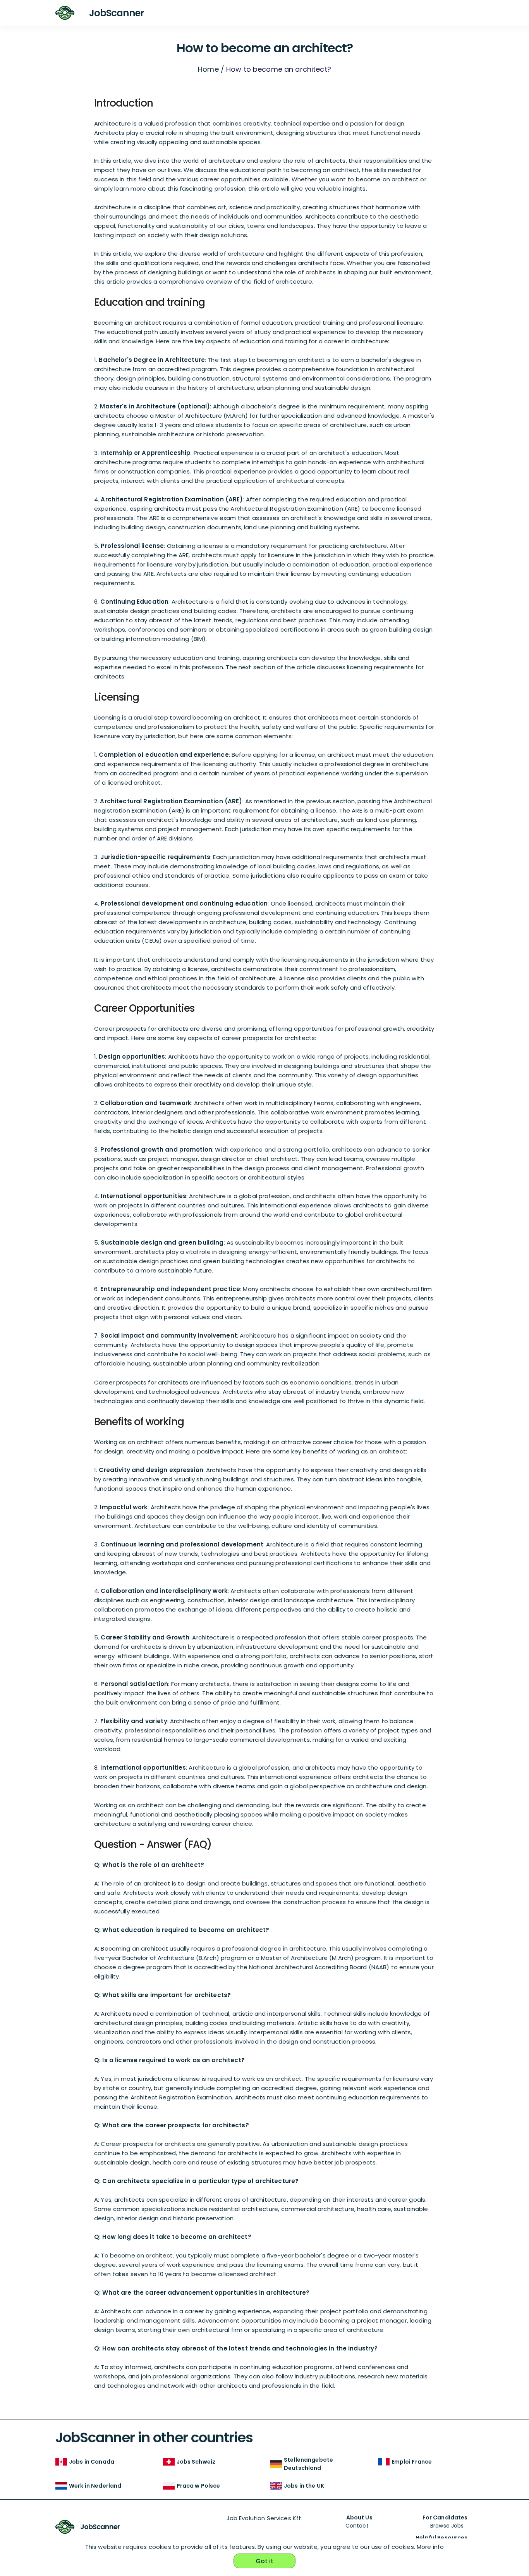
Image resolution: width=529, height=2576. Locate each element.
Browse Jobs (447, 2526)
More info (430, 2547)
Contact (357, 2526)
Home (208, 69)
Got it (265, 2561)
